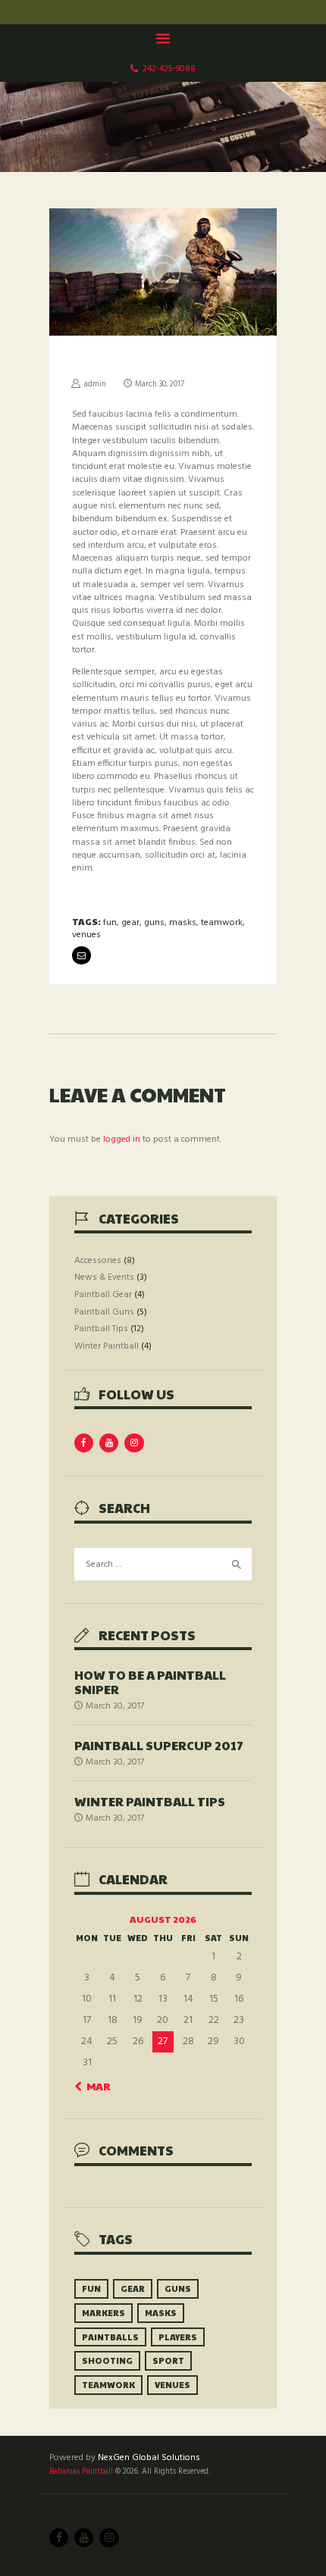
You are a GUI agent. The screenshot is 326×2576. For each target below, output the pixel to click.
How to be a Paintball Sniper (150, 1682)
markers (103, 2313)
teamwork (222, 923)
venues (86, 935)
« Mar (94, 2086)
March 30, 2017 (160, 385)
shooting (107, 2360)
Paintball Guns (104, 1312)
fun (110, 923)
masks (183, 923)
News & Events (104, 1277)
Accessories (98, 1261)
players (178, 2337)
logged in (122, 1140)
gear (130, 923)
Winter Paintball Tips (150, 1801)
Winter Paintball (107, 1346)
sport (168, 2360)
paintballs (110, 2337)
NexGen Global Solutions (149, 2458)
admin (95, 385)
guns (154, 923)
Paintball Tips (101, 1329)
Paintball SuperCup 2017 (159, 1745)
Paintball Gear (103, 1295)
